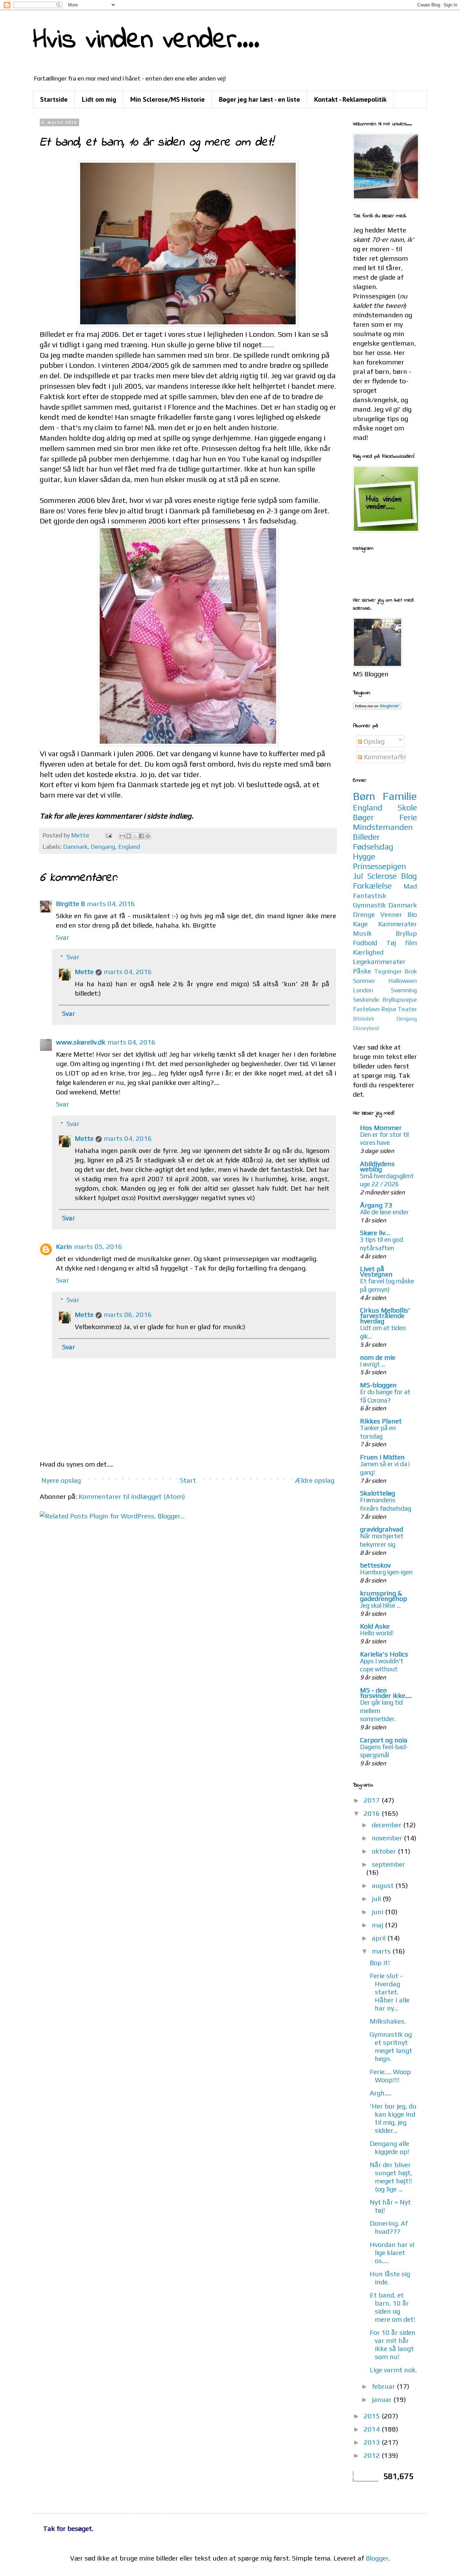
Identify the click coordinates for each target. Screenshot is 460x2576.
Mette (84, 972)
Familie (400, 796)
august (384, 1885)
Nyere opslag (61, 1480)
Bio (412, 914)
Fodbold (365, 943)
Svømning (404, 990)
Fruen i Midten (382, 1457)
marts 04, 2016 (111, 904)
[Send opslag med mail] (108, 835)
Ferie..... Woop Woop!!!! (390, 2076)
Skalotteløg (377, 1493)
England (129, 847)
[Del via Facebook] (141, 836)
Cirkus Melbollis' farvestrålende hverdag (385, 1315)
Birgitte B (70, 904)
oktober (385, 1851)
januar (383, 2399)
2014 (373, 2429)
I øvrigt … (373, 1364)
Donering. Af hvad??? (389, 2227)
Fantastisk (370, 895)
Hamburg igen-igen (386, 1572)
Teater (407, 1009)
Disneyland (366, 1028)
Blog (409, 876)
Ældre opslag (315, 1480)
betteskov (375, 1565)
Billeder (366, 837)
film (411, 943)
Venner (391, 914)
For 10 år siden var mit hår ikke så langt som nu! (393, 2344)
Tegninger (388, 971)
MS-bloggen (378, 1385)
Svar (62, 937)
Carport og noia (384, 1740)
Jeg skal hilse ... (380, 1605)
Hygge (364, 856)
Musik (362, 933)
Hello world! (377, 1633)
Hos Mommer (381, 1128)
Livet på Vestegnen (376, 1271)
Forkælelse (372, 886)
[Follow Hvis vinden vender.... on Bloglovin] (377, 707)
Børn (364, 796)
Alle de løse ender (384, 1212)
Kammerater (398, 924)
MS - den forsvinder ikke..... (386, 1693)
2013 (373, 2442)
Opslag (373, 741)
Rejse (389, 1009)
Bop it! (380, 1962)
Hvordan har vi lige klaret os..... (392, 2252)
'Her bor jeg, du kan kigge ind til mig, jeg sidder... (393, 2118)
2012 (373, 2455)
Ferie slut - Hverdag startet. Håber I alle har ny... (390, 1992)
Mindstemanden (383, 827)
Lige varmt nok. (393, 2370)
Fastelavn (366, 1009)
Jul (358, 876)
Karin (64, 1246)
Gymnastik (369, 905)
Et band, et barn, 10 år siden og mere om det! (392, 2307)
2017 (373, 1800)
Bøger (363, 817)
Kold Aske (375, 1626)
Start (188, 1480)
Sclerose (382, 876)
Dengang (103, 847)
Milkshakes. (388, 2021)
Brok (411, 971)
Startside (54, 99)
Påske (362, 971)
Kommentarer (384, 757)
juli (377, 1898)
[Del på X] (135, 836)
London (363, 990)
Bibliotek (364, 1019)
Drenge (364, 914)
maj (378, 1925)
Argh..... (381, 2093)
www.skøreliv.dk (81, 1042)
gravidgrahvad (382, 1529)
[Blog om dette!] (129, 836)
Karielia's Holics (384, 1654)
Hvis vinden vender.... (146, 41)
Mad (410, 886)
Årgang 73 (376, 1205)
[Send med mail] (122, 836)
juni (378, 1912)
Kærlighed (368, 952)
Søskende (366, 1000)
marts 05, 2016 (98, 1246)
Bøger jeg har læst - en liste (259, 99)
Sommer (364, 981)
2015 (373, 2416)
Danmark (75, 847)
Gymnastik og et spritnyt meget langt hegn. (391, 2046)
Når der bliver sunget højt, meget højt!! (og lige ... (391, 2177)
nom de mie (378, 1357)
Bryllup (406, 933)
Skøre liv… (375, 1233)
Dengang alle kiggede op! (389, 2147)
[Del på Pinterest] (148, 836)
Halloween (403, 981)
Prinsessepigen (380, 866)
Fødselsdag (373, 847)
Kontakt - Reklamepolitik (350, 99)
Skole (407, 808)
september (388, 1864)
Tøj (391, 943)
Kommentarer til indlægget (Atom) (132, 1496)
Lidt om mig (99, 99)
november (388, 1838)
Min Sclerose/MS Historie (168, 99)
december (387, 1825)
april (380, 1938)
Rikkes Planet (381, 1421)
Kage (360, 924)
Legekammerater (379, 961)
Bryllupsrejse (400, 1000)
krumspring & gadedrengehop (384, 1596)
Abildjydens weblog (377, 1166)
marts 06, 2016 (128, 1314)
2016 (373, 1813)
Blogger (377, 2558)
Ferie (408, 817)
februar (384, 2386)
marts (382, 1951)
